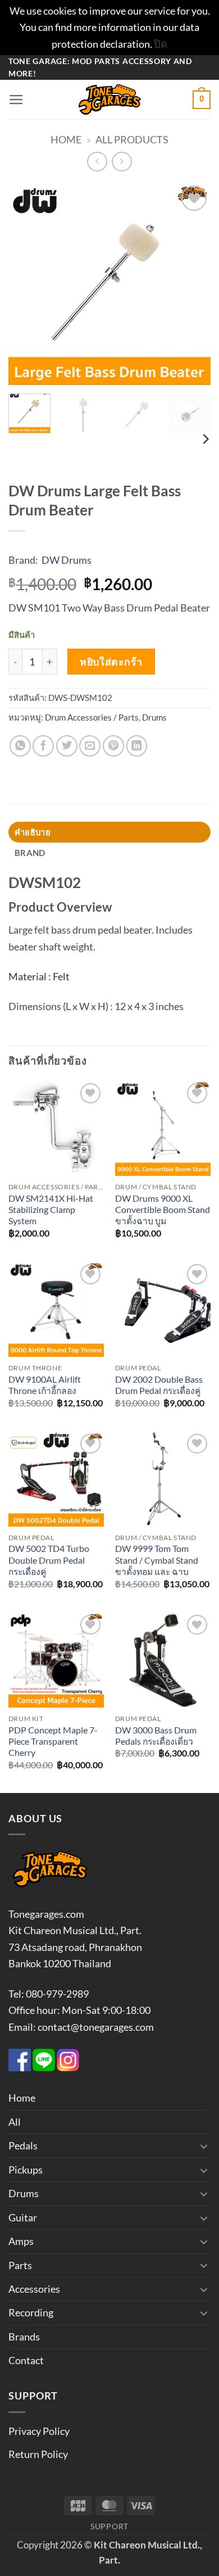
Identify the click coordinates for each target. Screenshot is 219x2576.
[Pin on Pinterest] (113, 746)
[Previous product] (122, 162)
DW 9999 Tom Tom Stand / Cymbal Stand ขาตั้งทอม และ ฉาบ (157, 1560)
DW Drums (67, 560)
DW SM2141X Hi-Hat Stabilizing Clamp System (51, 1210)
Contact (26, 2360)
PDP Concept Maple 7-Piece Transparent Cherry (53, 1742)
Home (66, 139)
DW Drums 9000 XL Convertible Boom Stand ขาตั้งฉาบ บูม (163, 1210)
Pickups (26, 2170)
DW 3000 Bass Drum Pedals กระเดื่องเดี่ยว (156, 1736)
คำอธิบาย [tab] (33, 832)
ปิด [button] (161, 44)
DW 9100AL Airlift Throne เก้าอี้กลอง (45, 1385)
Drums (154, 717)
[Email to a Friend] (90, 746)
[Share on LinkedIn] (137, 746)
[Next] (193, 284)
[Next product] (97, 162)
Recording (31, 2312)
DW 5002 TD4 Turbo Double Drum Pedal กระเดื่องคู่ (49, 1560)
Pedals (23, 2145)
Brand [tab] (30, 853)
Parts (20, 2265)
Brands (24, 2337)
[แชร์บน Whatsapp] (20, 746)
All (15, 2122)
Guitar (23, 2217)
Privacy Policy (39, 2431)
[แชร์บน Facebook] (43, 746)
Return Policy (38, 2454)
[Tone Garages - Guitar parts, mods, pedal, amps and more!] (109, 99)
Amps (21, 2241)
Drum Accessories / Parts (92, 717)
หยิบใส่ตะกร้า (111, 662)
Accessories (34, 2289)
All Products (132, 139)
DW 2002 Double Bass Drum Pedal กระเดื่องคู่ (159, 1385)
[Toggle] (204, 2146)
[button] (16, 100)
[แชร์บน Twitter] (67, 746)
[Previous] (26, 284)
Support (109, 2526)
